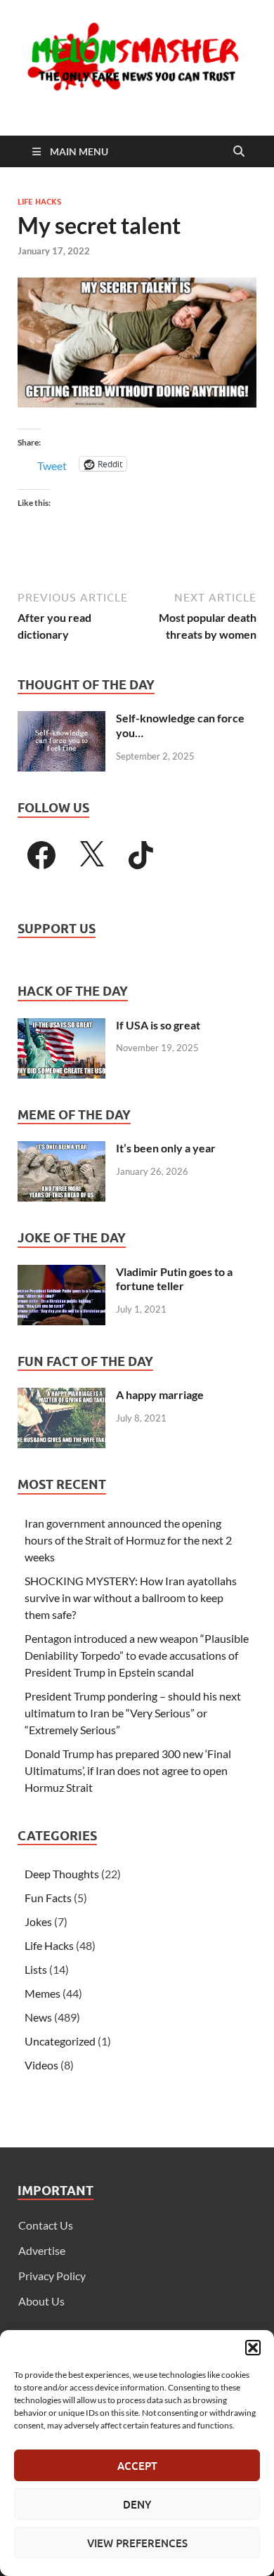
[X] (91, 855)
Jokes (38, 1921)
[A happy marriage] (61, 1396)
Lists (36, 1969)
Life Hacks (39, 202)
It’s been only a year (166, 1148)
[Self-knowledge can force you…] (61, 719)
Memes (43, 1993)
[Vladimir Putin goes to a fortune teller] (61, 1273)
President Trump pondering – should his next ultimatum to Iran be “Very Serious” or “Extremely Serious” (133, 1713)
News (38, 2017)
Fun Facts (48, 1898)
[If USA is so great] (61, 1026)
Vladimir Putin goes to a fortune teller (174, 1279)
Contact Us (46, 2225)
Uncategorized (60, 2041)
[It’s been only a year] (61, 1149)
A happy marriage (160, 1394)
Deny (137, 2504)
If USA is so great (158, 1025)
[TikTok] (141, 855)
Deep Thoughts (62, 1874)
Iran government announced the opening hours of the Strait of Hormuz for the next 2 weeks (128, 1540)
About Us (41, 2301)
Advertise (42, 2250)
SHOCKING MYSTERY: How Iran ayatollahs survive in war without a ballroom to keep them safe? (131, 1598)
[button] (253, 2348)
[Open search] (239, 152)
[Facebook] (41, 855)
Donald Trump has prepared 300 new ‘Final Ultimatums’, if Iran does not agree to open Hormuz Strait (128, 1770)
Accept (137, 2466)
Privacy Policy (52, 2276)
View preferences (137, 2543)
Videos (41, 2065)
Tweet (52, 464)
